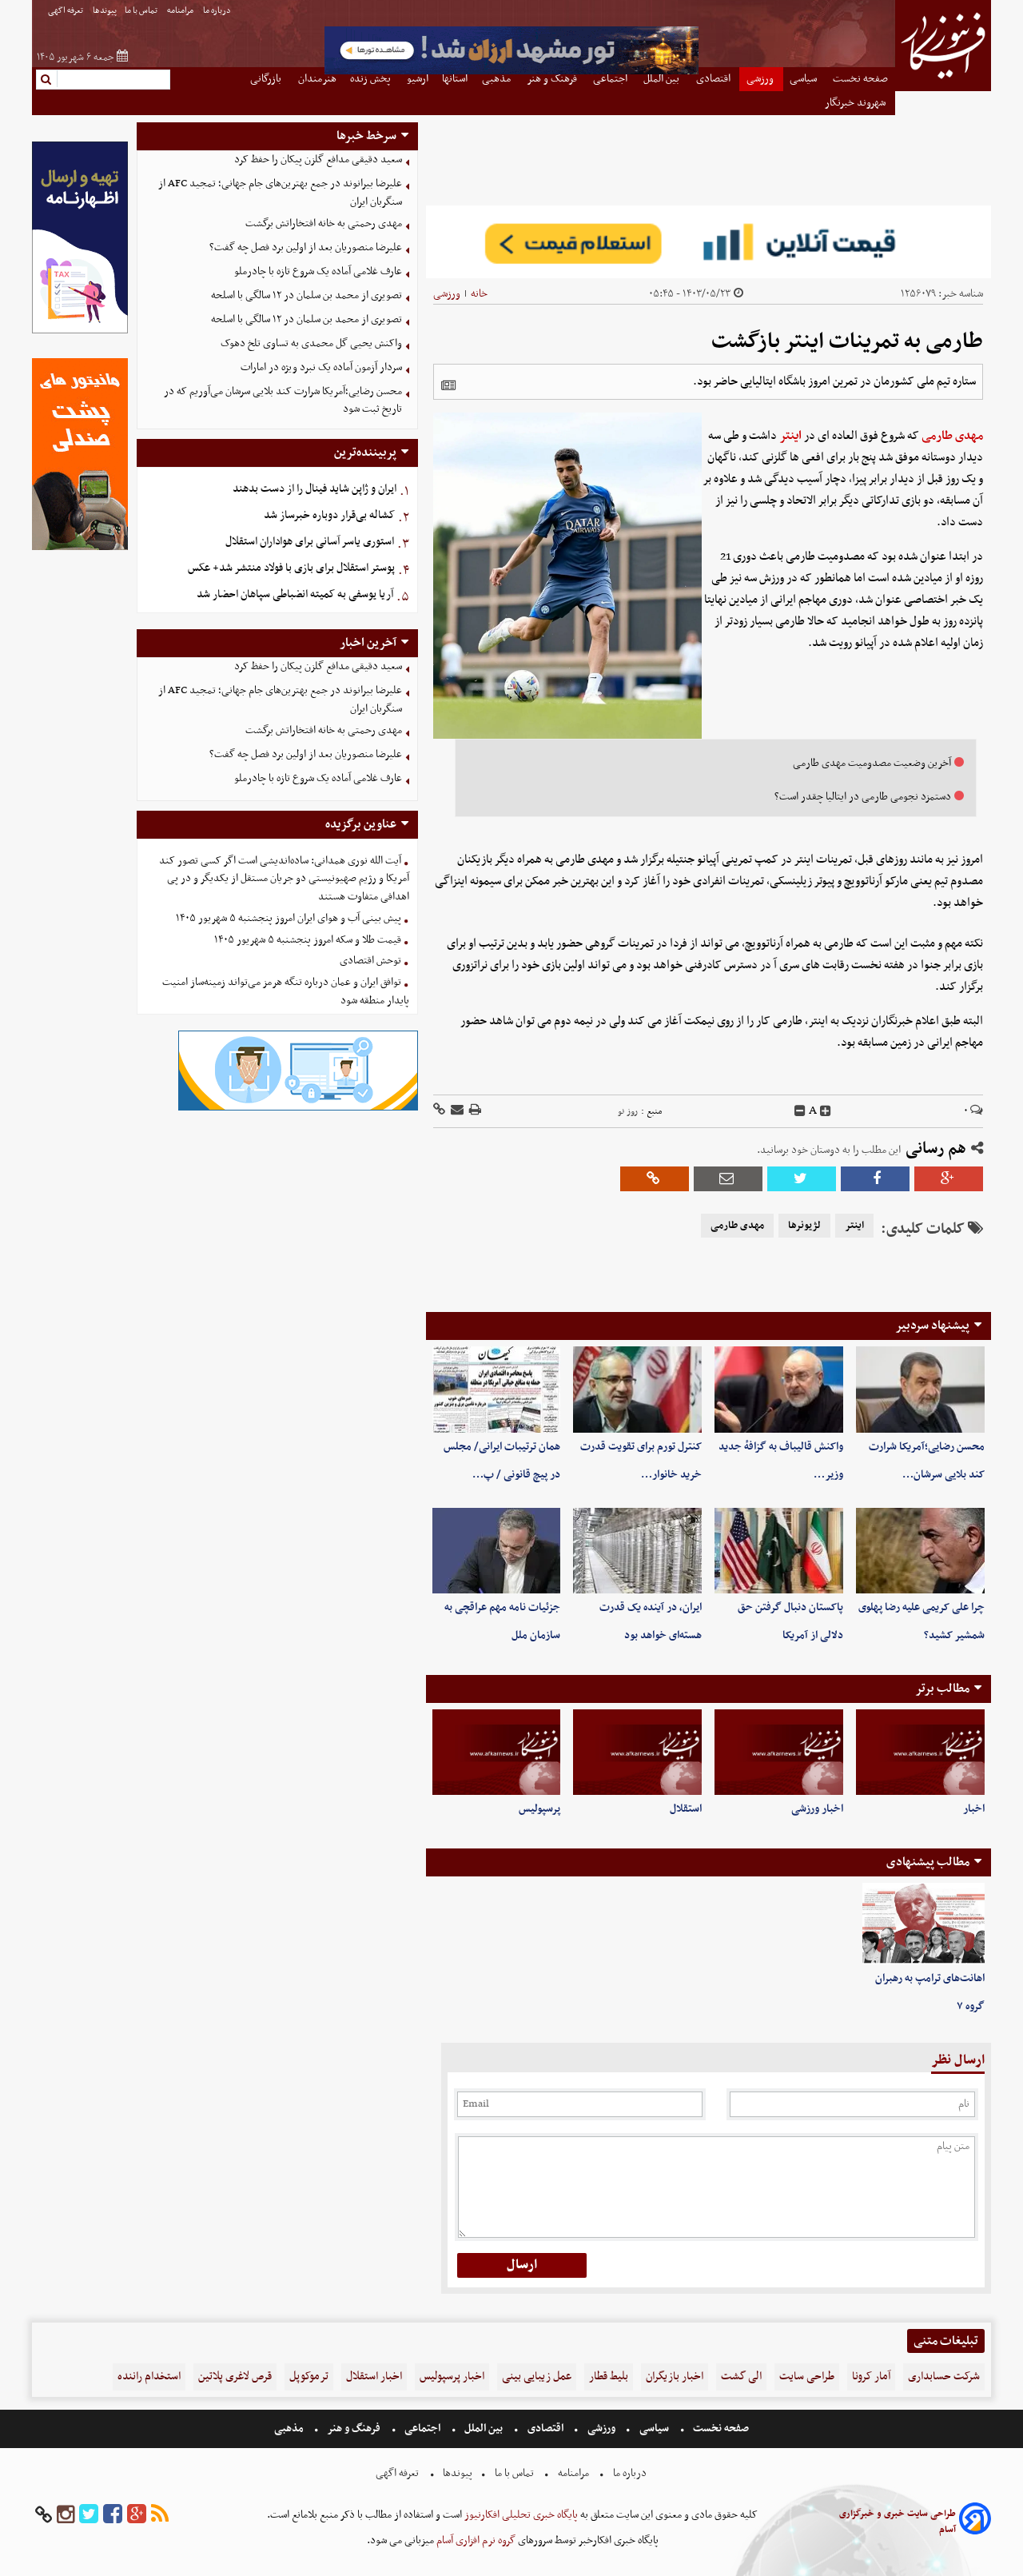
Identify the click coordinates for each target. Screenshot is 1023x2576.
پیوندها (105, 11)
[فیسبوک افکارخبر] (113, 2515)
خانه (479, 294)
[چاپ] (474, 1111)
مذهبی (290, 2428)
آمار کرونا (871, 2377)
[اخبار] (920, 1752)
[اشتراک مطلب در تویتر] (802, 1179)
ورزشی (447, 294)
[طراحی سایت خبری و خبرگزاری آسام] (975, 2521)
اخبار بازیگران (675, 2377)
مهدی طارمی (952, 436)
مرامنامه (181, 11)
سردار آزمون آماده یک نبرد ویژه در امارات (321, 367)
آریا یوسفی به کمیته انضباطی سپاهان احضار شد (295, 594)
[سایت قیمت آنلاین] (709, 242)
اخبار (974, 1809)
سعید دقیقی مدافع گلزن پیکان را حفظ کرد (318, 160)
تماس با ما (142, 11)
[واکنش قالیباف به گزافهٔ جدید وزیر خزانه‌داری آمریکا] (779, 1389)
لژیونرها (804, 1226)
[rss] (160, 2515)
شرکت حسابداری (944, 2377)
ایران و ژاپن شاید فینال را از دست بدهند (314, 489)
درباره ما (218, 11)
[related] (448, 385)
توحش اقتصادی (370, 961)
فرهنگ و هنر (354, 2428)
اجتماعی (422, 2428)
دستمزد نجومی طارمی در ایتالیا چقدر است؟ (863, 797)
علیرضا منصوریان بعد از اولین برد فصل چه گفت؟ (306, 247)
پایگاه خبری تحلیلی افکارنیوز (520, 2515)
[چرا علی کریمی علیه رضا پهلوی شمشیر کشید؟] (920, 1551)
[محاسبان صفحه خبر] (80, 331)
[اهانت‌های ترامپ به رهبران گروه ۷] (923, 1924)
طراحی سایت (807, 2377)
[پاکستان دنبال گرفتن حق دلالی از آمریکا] (779, 1551)
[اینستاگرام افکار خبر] (66, 2515)
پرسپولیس (539, 1809)
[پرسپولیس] (497, 1752)
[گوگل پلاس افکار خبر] (137, 2515)
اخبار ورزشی (817, 1809)
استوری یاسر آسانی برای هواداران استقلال (310, 542)
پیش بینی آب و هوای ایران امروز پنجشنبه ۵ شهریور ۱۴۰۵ (289, 918)
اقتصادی (545, 2428)
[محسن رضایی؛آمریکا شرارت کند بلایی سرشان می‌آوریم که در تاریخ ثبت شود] (920, 1389)
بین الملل (484, 2428)
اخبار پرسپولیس (452, 2377)
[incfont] (826, 1111)
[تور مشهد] (511, 72)
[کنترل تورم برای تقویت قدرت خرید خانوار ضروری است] (637, 1389)
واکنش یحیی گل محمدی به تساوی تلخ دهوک (311, 343)
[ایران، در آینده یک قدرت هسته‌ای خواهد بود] (637, 1551)
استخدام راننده (149, 2377)
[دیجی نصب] (80, 548)
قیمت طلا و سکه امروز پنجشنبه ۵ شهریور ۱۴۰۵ (308, 940)
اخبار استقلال (374, 2377)
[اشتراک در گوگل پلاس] (949, 1179)
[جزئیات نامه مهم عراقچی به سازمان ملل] (497, 1551)
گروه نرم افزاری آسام (475, 2540)
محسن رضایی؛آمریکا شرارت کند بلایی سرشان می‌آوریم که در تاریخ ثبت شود (283, 401)
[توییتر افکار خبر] (89, 2515)
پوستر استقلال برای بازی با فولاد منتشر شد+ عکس (291, 568)
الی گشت (741, 2377)
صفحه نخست (720, 2428)
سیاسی (654, 2428)
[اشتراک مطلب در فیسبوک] (875, 1179)
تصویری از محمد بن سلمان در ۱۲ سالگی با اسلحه (307, 295)
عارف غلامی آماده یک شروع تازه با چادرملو (318, 271)
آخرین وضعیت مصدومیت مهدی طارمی (872, 763)
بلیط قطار (609, 2377)
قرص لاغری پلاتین (235, 2377)
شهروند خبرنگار (856, 103)
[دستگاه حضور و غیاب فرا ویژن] (298, 1109)
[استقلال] (637, 1752)
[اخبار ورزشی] (779, 1752)
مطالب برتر (942, 1689)
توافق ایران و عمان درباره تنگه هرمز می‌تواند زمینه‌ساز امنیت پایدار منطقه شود (286, 991)
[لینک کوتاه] (439, 1111)
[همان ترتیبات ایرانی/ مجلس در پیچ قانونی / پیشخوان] (497, 1389)
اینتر (790, 436)
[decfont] (800, 1111)
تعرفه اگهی (66, 11)
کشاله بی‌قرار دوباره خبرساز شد (329, 515)
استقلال (686, 1809)
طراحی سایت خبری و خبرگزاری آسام (898, 2522)
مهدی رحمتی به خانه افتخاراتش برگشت (324, 223)
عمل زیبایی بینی (537, 2377)
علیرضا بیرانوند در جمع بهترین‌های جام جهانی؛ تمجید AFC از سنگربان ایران (280, 193)
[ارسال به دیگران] (456, 1111)
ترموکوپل (309, 2377)
